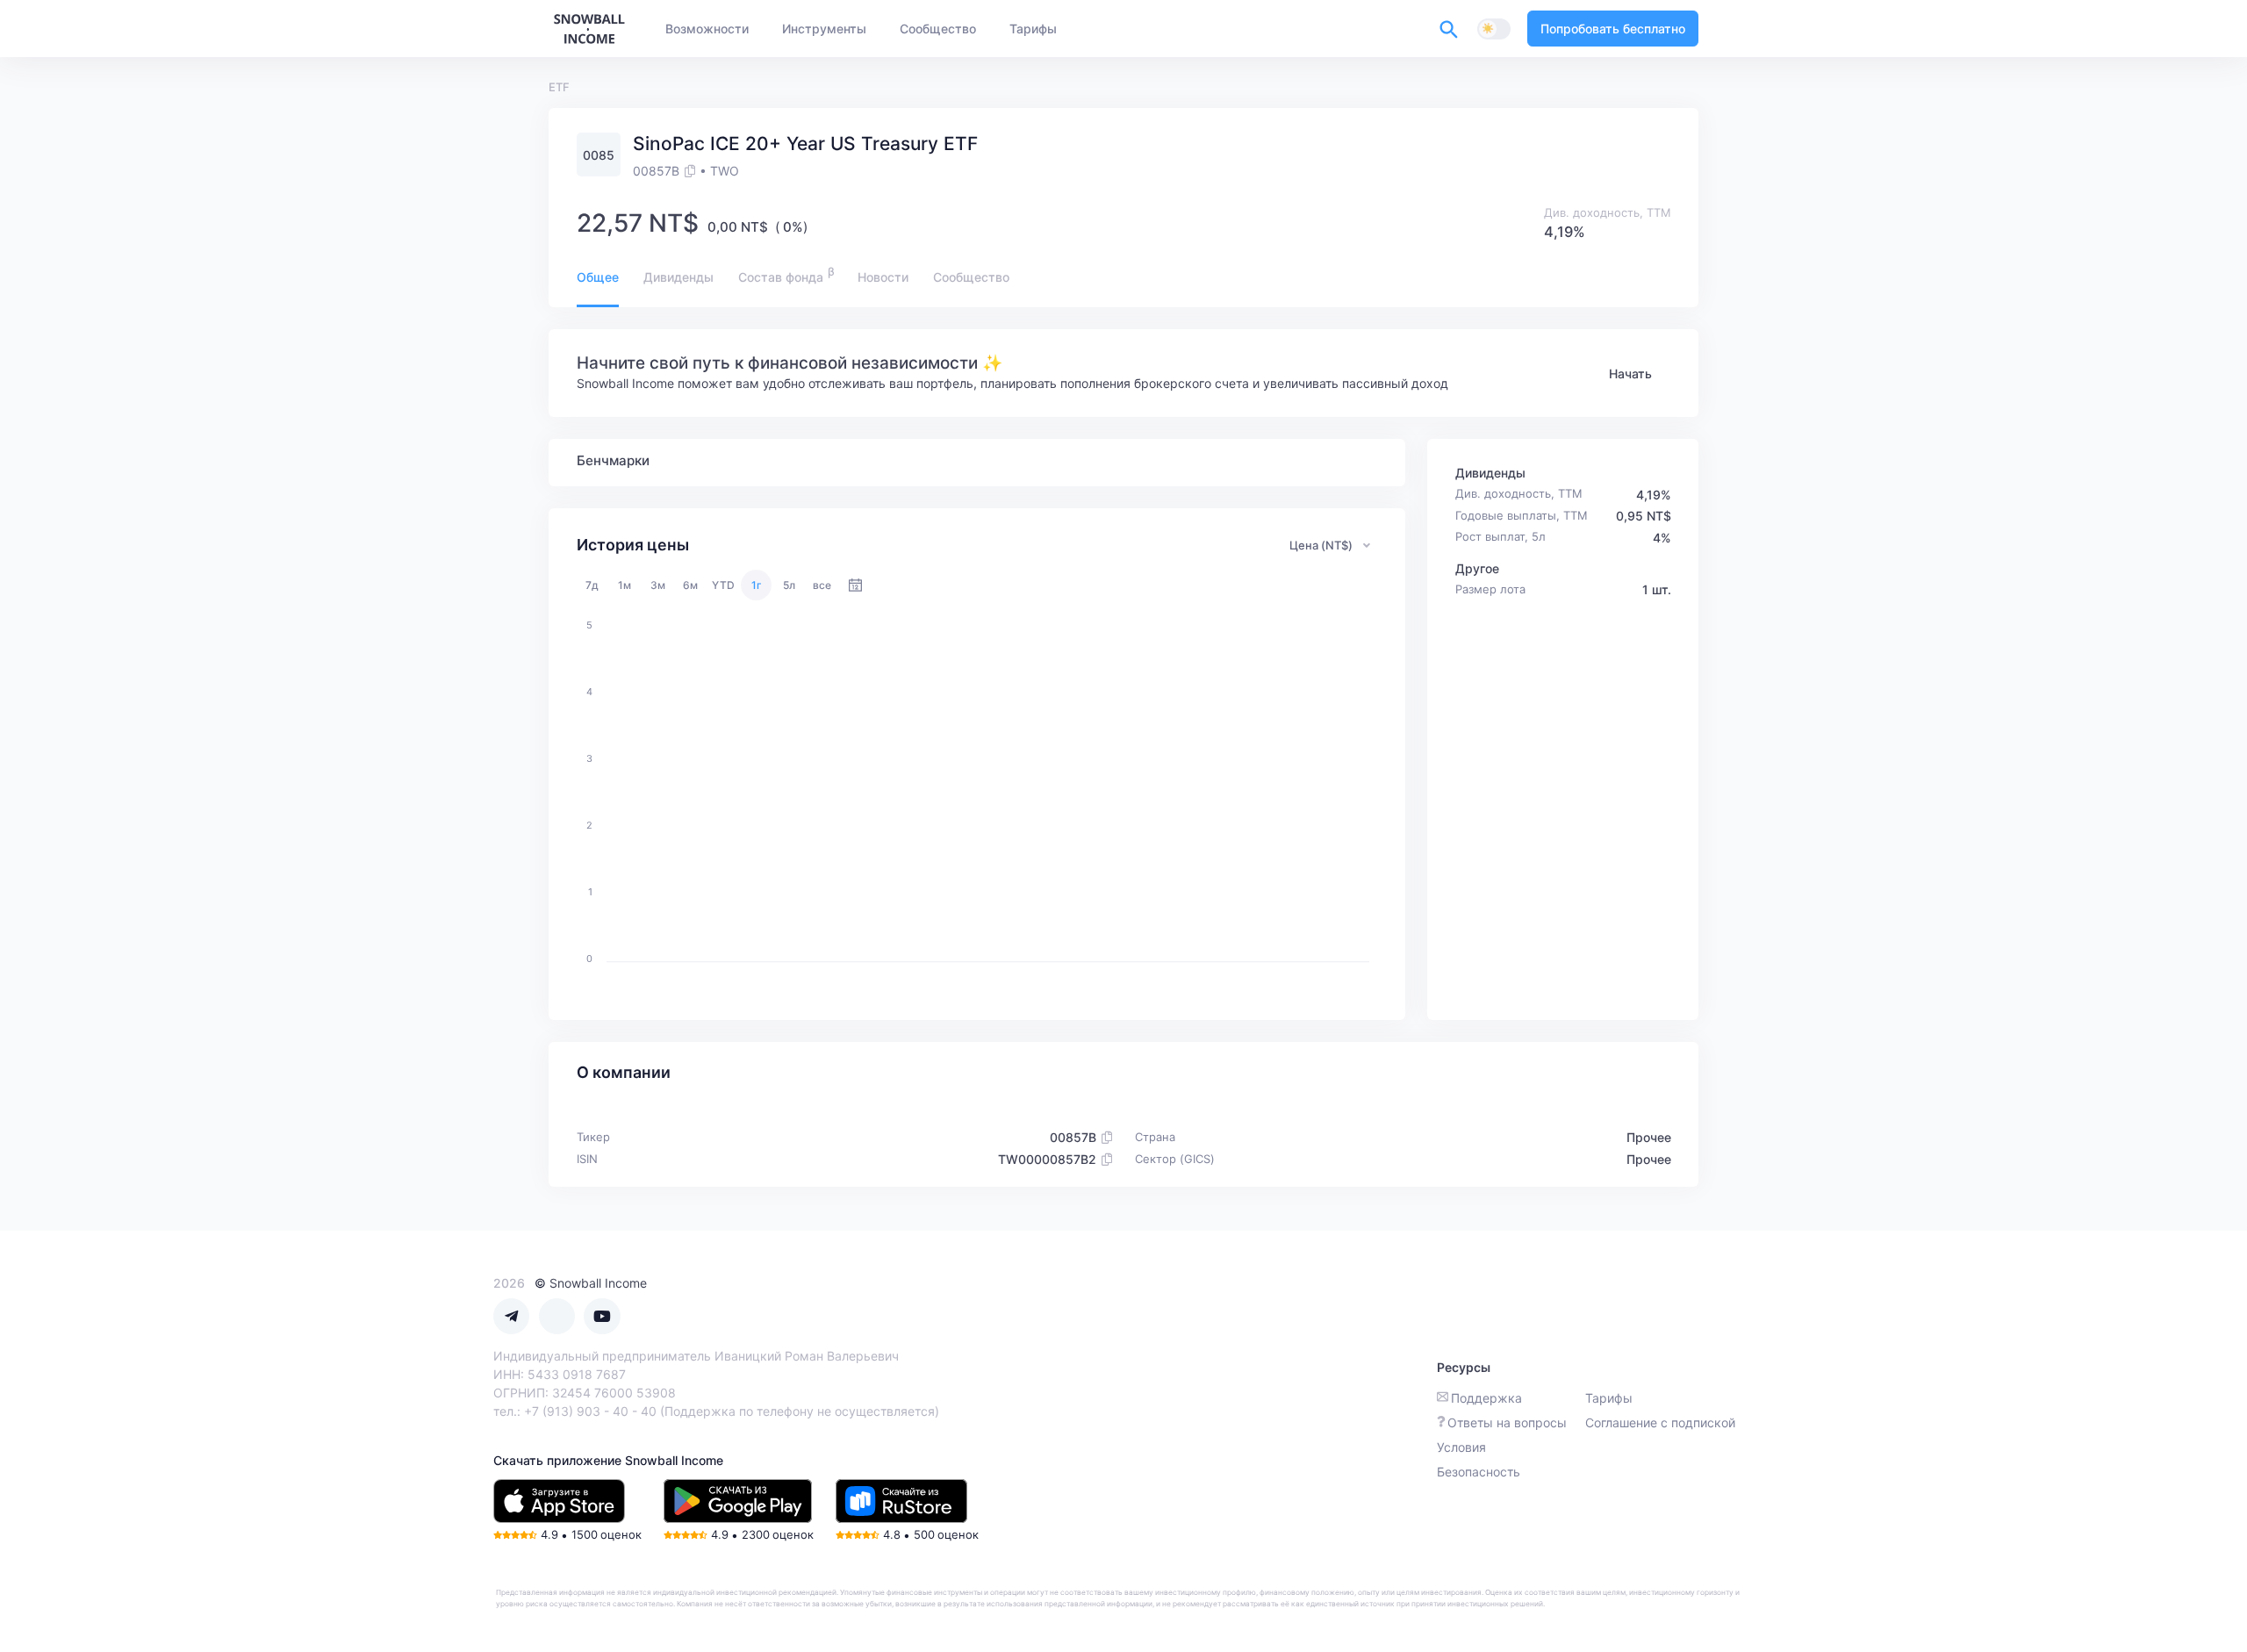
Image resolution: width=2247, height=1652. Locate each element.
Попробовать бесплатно (1613, 29)
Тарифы (1609, 1398)
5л (789, 585)
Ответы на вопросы (1507, 1422)
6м (690, 585)
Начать (1630, 373)
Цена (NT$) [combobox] (1321, 545)
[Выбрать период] (855, 585)
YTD (723, 585)
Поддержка (1486, 1398)
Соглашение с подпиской (1660, 1422)
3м (658, 585)
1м (625, 585)
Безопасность (1479, 1472)
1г (757, 585)
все (822, 585)
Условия (1461, 1447)
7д (592, 585)
